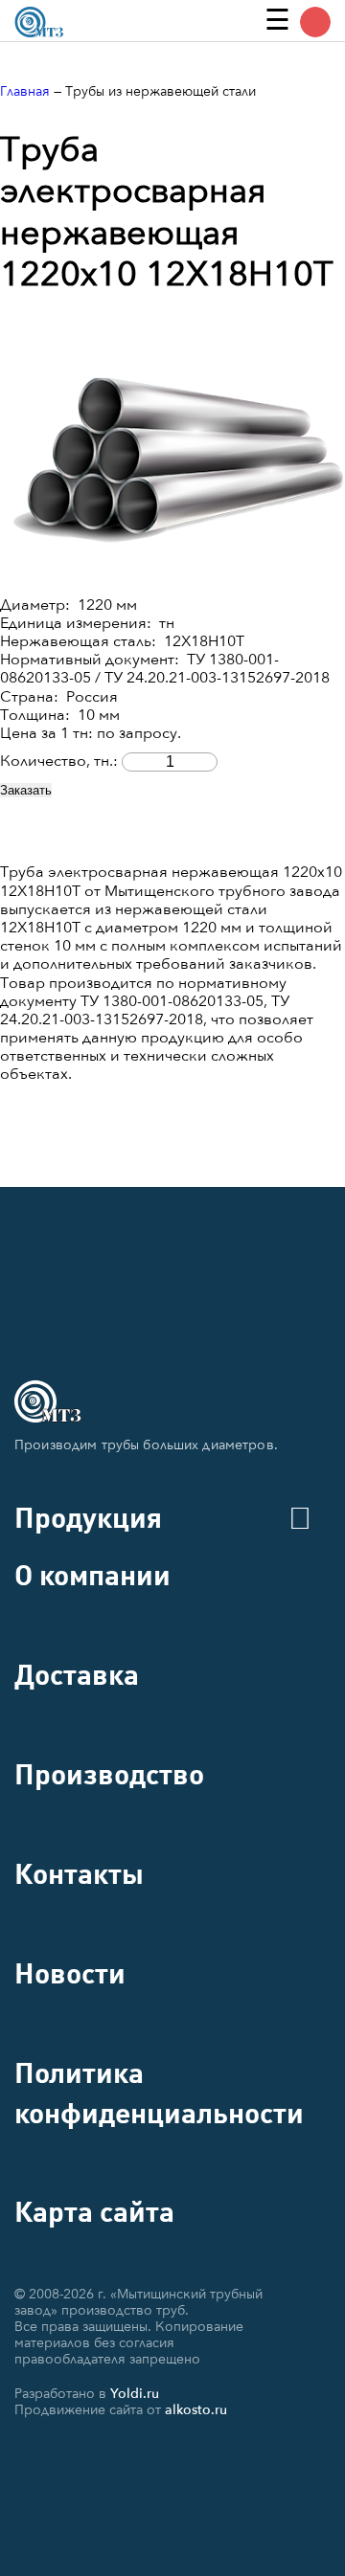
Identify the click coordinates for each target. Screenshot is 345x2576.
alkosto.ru (196, 2410)
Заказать (26, 790)
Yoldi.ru (135, 2394)
